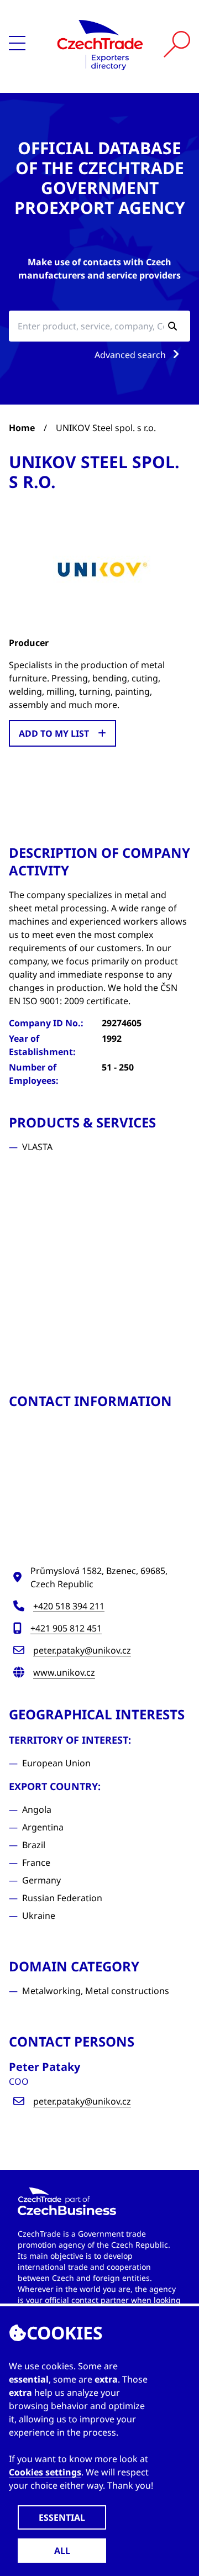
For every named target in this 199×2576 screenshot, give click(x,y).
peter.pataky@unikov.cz (82, 1650)
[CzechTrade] (100, 44)
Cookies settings (45, 2472)
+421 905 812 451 (66, 1628)
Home (22, 428)
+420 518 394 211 (69, 1606)
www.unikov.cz (64, 1672)
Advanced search (131, 355)
